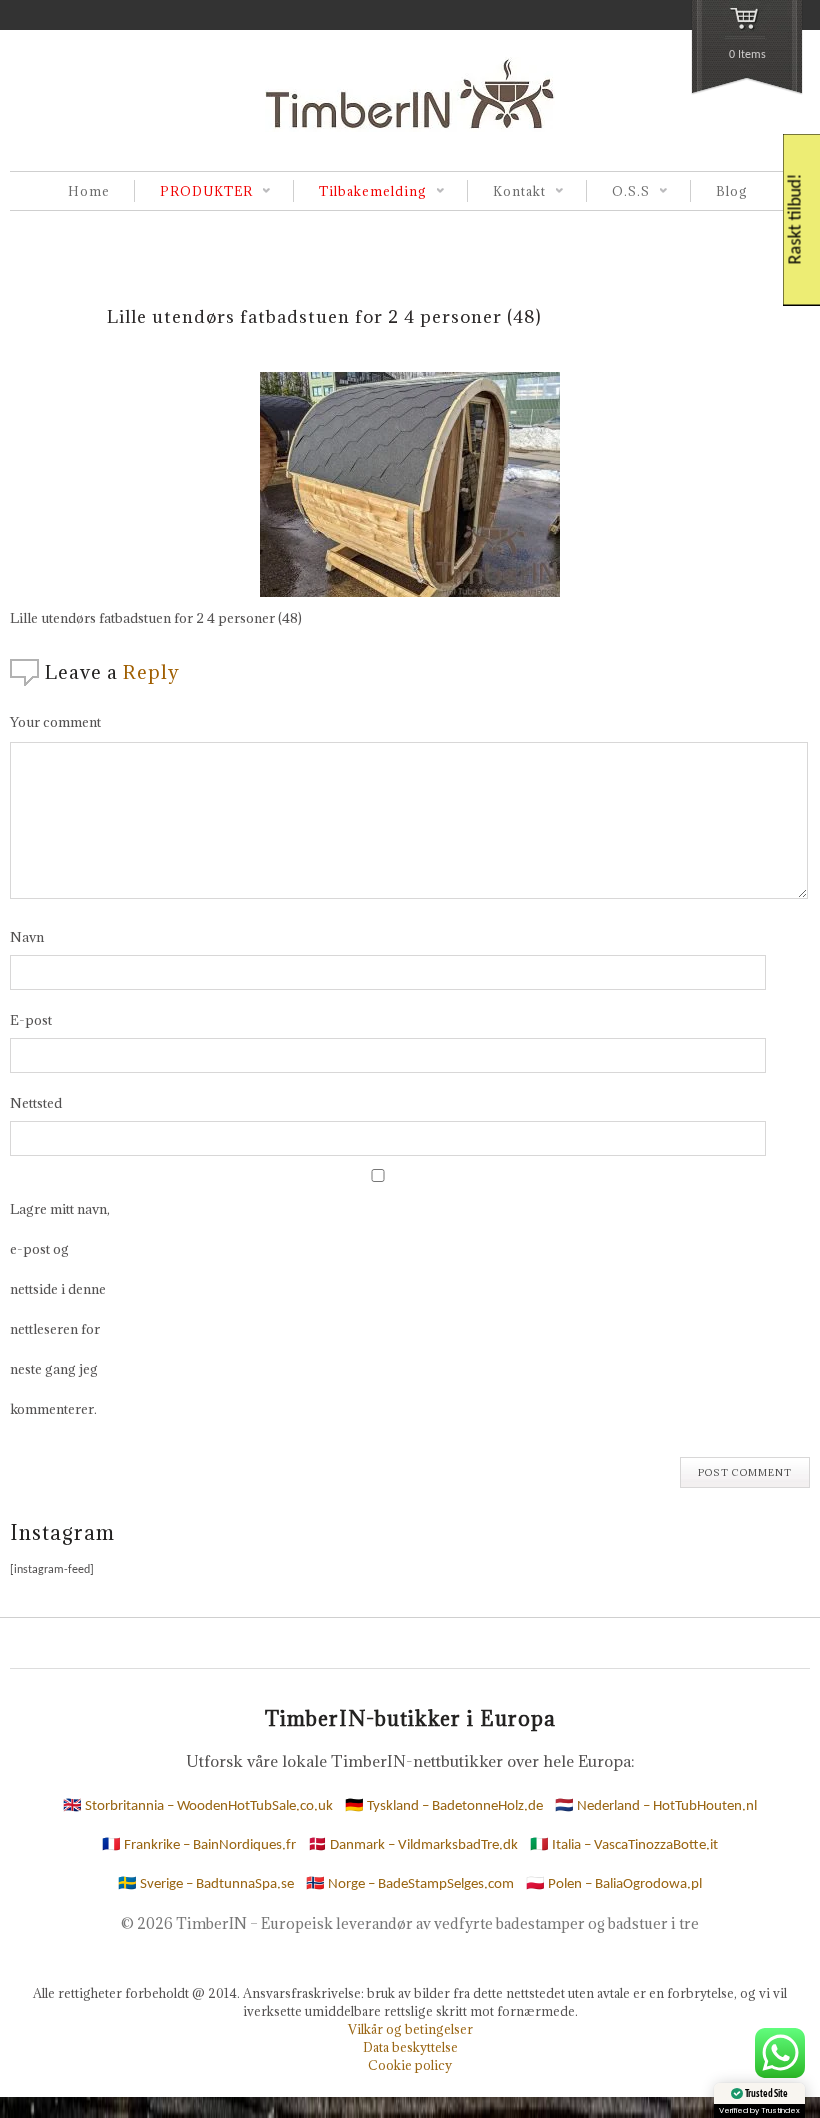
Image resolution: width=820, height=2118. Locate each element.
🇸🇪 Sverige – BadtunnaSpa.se (206, 1884)
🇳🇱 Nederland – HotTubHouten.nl (656, 1806)
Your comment (55, 722)
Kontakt (506, 192)
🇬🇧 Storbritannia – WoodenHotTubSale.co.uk (198, 1806)
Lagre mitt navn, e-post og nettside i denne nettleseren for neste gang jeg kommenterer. (60, 1309)
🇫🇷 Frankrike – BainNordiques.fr (199, 1845)
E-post (31, 1020)
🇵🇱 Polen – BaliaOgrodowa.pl (614, 1884)
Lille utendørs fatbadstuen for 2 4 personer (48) (324, 316)
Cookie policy (410, 2065)
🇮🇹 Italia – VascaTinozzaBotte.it (624, 1845)
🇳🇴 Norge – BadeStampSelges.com (410, 1884)
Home (89, 191)
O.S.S (618, 192)
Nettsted (36, 1103)
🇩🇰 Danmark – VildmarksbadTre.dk (413, 1845)
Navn (27, 937)
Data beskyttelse (410, 2047)
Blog (732, 191)
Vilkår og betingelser (410, 2029)
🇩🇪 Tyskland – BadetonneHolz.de (444, 1806)
